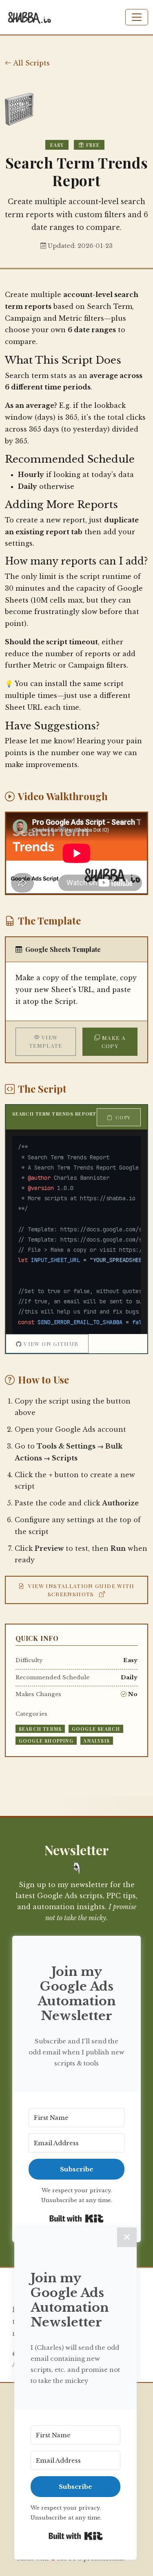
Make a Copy (114, 1042)
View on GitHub (51, 1343)
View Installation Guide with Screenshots (81, 1590)
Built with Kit (76, 2218)
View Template (46, 1041)
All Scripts (31, 63)
